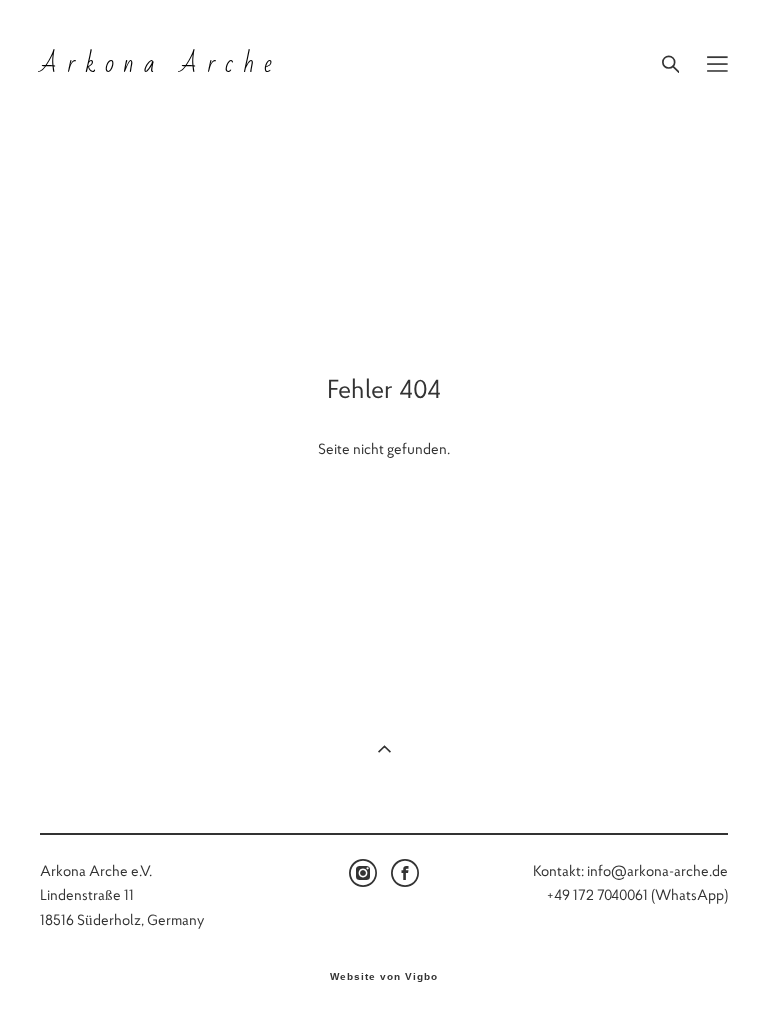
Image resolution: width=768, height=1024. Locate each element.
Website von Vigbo (384, 977)
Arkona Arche (160, 64)
